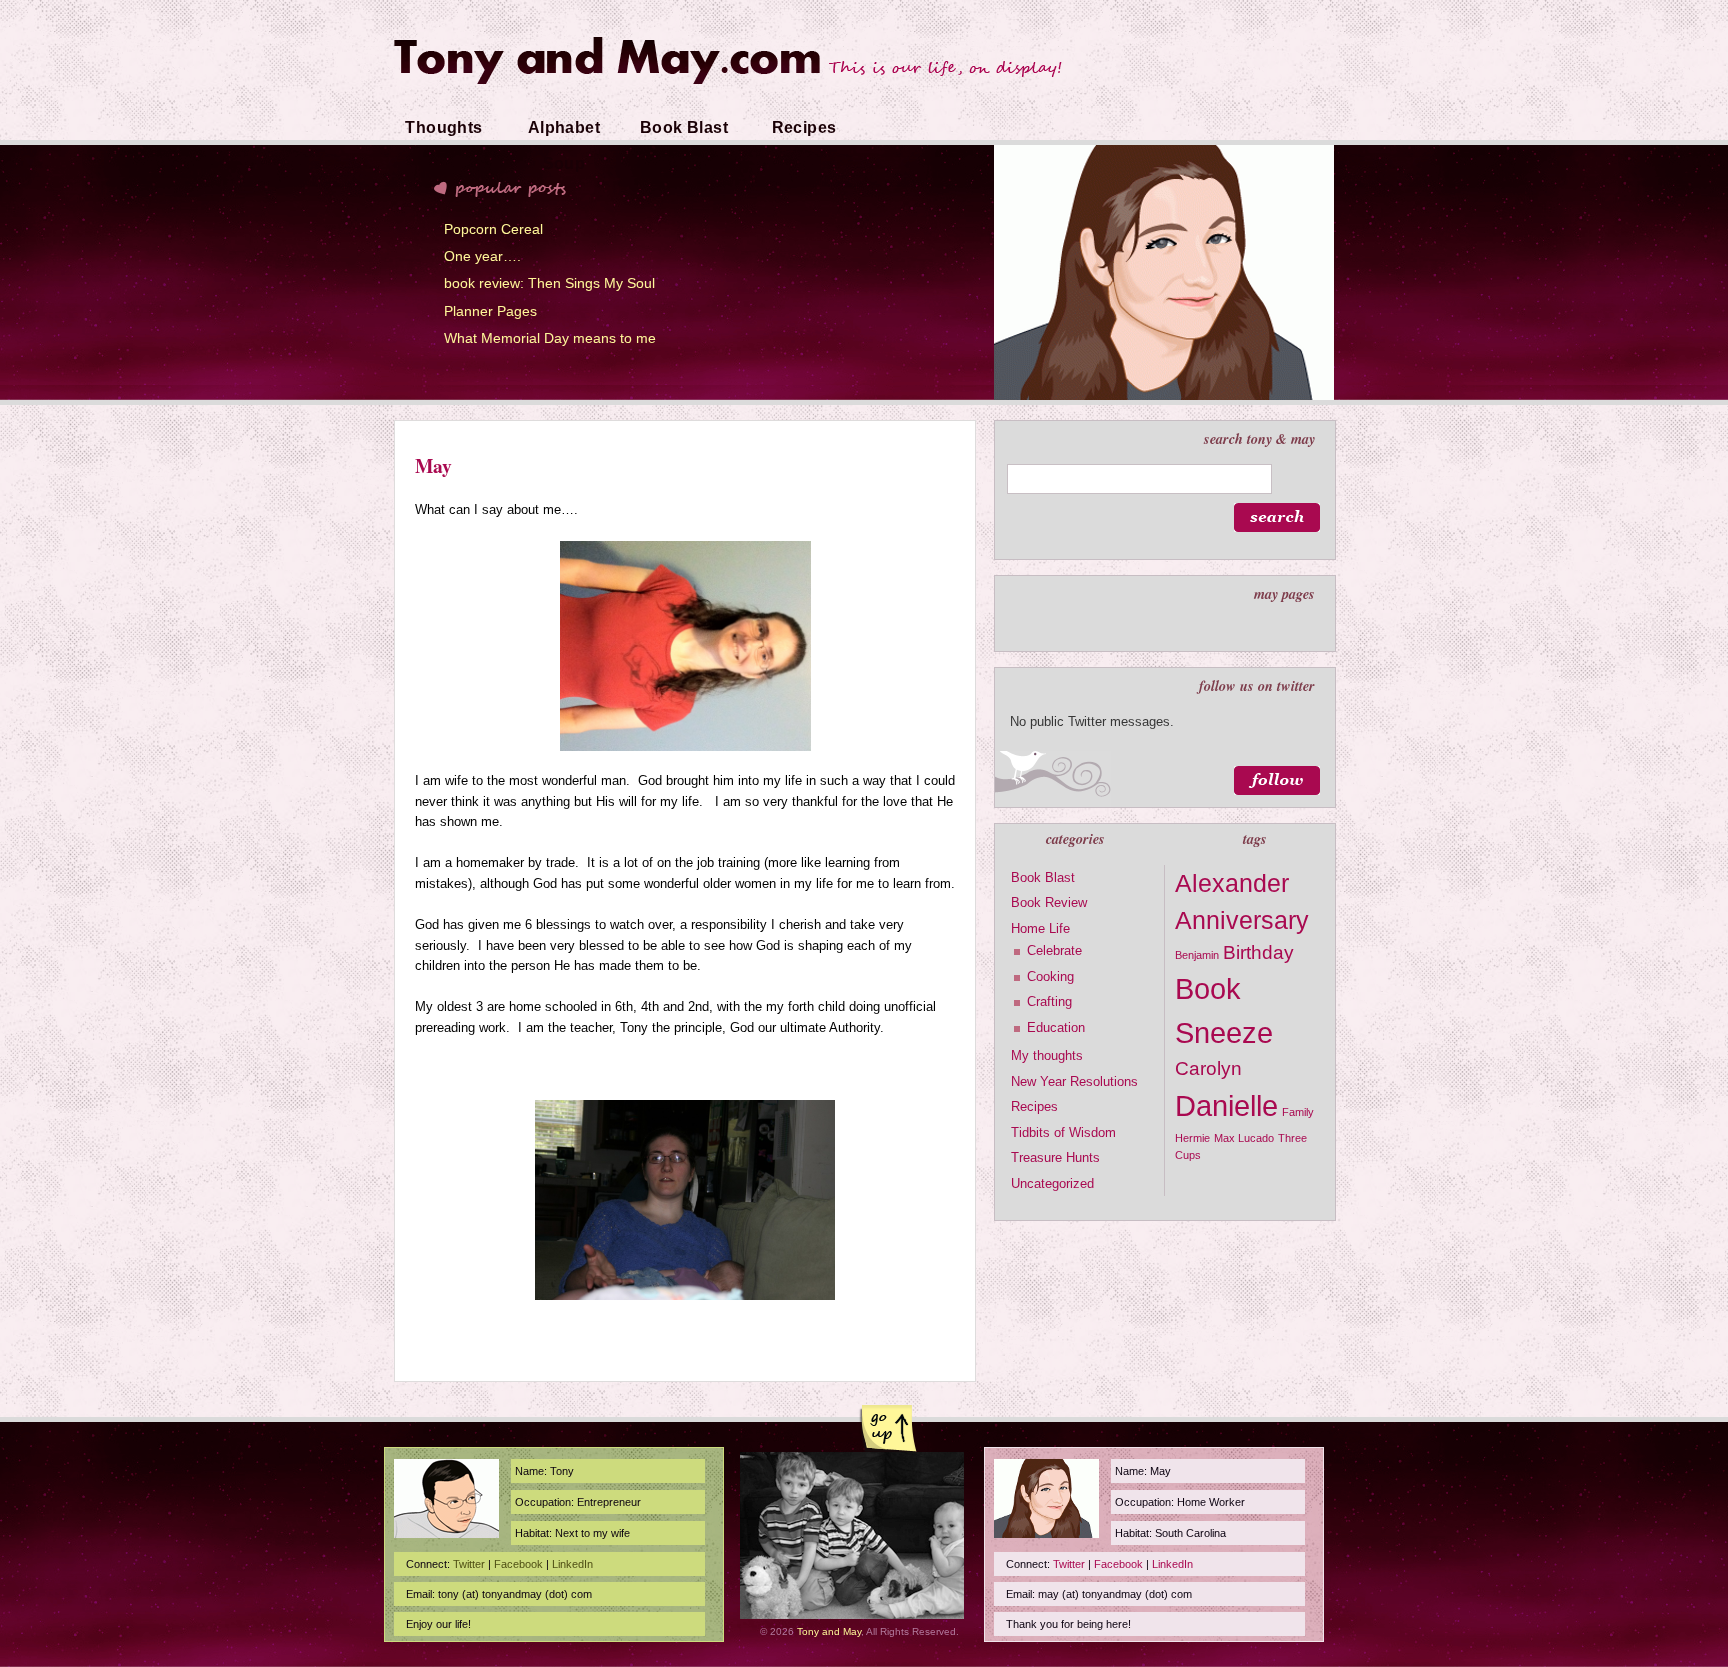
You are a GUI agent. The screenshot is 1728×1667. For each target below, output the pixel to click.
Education (1056, 1027)
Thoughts (443, 127)
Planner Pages (490, 311)
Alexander (1232, 883)
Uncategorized (1052, 1183)
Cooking (1050, 976)
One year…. (482, 256)
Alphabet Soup (564, 145)
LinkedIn (572, 1564)
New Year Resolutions (1074, 1081)
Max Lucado (1244, 1138)
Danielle (1226, 1105)
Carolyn (1208, 1068)
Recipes (804, 127)
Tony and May (829, 1631)
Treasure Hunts (1055, 1157)
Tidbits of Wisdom (1063, 1132)
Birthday (1258, 952)
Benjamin (1197, 955)
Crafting (1049, 1001)
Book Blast (684, 127)
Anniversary (1242, 920)
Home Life (1040, 928)
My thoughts (1047, 1055)
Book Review (1049, 902)
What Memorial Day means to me (550, 338)
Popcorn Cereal (493, 229)
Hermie (1192, 1138)
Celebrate (1054, 950)
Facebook (518, 1564)
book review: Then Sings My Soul (549, 283)
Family (1298, 1112)
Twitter (469, 1564)
